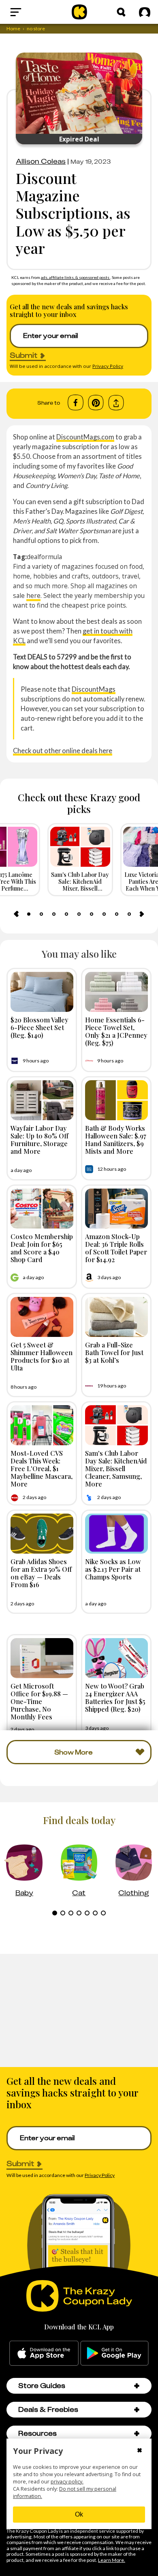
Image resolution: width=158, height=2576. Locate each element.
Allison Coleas (41, 161)
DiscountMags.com (85, 437)
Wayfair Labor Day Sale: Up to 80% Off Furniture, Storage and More (39, 1140)
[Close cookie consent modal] (140, 2451)
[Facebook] (76, 403)
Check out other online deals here (63, 751)
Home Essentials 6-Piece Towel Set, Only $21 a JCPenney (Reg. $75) (116, 1031)
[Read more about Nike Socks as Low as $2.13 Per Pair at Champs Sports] (116, 1534)
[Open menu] (32, 12)
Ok (79, 2514)
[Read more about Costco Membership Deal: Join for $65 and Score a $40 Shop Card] (42, 1209)
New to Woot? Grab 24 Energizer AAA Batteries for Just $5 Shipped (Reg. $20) (115, 1698)
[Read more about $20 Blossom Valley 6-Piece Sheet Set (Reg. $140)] (42, 992)
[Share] (116, 403)
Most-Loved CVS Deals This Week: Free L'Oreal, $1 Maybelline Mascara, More (42, 1469)
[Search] (121, 12)
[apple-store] (44, 2353)
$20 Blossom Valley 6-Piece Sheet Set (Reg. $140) (39, 1027)
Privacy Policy (108, 366)
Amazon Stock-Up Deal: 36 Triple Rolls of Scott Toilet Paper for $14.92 (116, 1248)
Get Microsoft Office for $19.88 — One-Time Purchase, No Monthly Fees (39, 1701)
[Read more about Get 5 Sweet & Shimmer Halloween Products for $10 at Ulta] (42, 1317)
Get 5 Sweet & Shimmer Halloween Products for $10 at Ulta (42, 1356)
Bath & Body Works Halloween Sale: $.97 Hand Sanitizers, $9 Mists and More (116, 1140)
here (33, 595)
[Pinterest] (96, 403)
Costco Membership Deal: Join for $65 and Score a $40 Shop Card (42, 1248)
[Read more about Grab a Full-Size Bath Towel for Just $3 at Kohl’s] (116, 1317)
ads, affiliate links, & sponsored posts (76, 277)
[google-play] (114, 2353)
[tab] (29, 914)
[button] (137, 2386)
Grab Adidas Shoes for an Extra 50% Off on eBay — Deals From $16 (41, 1573)
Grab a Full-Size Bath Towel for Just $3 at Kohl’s (114, 1352)
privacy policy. (67, 2482)
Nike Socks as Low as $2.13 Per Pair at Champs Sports (113, 1569)
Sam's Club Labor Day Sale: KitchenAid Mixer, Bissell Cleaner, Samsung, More (116, 1469)
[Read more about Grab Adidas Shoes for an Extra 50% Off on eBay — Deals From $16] (42, 1534)
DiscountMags (94, 689)
